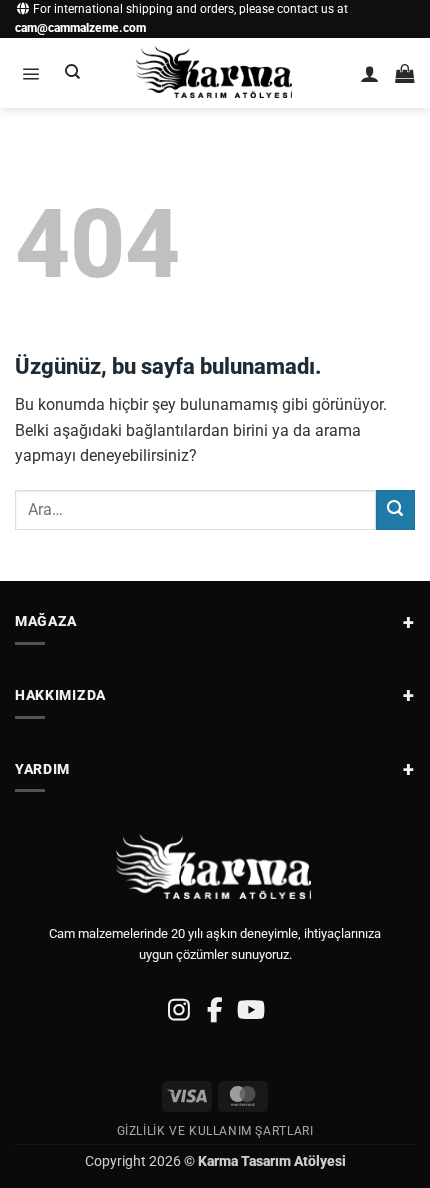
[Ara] (73, 73)
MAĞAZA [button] (46, 621)
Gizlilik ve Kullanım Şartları (215, 1131)
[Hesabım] (369, 73)
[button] (30, 73)
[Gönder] (395, 509)
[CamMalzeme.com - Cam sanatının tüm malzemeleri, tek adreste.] (215, 73)
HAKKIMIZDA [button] (60, 695)
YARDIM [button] (42, 769)
